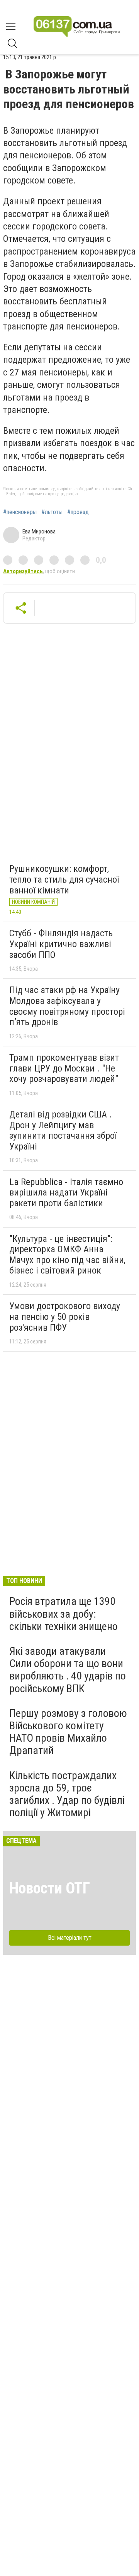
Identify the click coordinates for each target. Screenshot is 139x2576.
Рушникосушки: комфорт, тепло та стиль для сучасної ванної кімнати (64, 879)
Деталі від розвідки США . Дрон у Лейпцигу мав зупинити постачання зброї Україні (63, 1130)
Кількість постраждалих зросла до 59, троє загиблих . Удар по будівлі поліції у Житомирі (67, 1794)
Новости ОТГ (50, 1888)
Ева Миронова (39, 532)
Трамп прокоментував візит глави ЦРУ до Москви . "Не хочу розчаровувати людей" (64, 1068)
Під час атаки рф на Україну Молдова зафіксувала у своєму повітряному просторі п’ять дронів (67, 1006)
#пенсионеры (20, 512)
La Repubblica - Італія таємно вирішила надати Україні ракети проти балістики (66, 1193)
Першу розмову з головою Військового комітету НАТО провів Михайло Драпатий (68, 1732)
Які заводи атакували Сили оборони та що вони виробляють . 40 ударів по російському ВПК (68, 1670)
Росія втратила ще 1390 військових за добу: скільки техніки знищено (64, 1614)
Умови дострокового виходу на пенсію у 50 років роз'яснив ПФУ (65, 1317)
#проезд (78, 512)
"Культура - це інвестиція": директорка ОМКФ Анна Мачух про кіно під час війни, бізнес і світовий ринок (67, 1255)
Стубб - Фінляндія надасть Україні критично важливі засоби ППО (61, 944)
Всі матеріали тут (70, 1938)
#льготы (52, 512)
